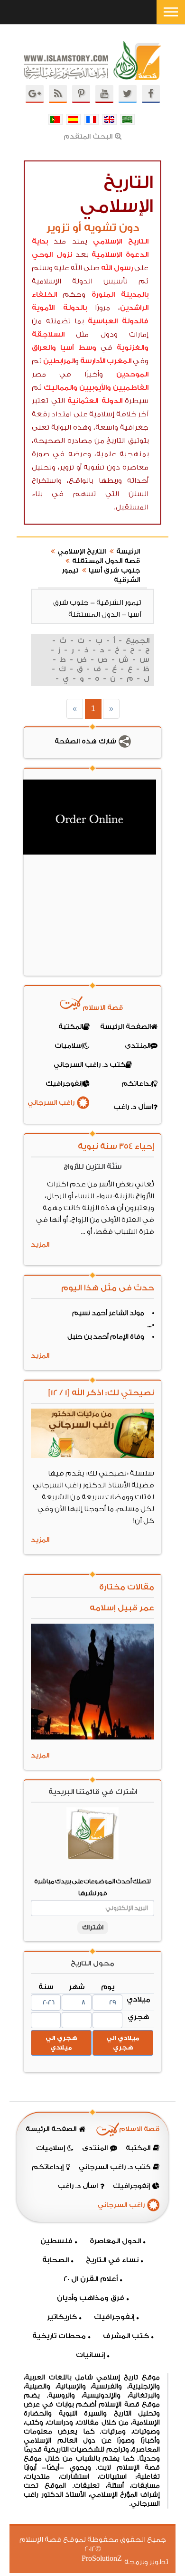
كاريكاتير (62, 2317)
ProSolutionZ (108, 2559)
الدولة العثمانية (95, 401)
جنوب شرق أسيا (114, 571)
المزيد (40, 1245)
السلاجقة (48, 334)
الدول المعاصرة (115, 2241)
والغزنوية (133, 348)
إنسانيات (90, 2355)
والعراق (44, 348)
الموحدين (132, 374)
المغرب (119, 361)
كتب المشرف (126, 2336)
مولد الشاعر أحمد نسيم (108, 1313)
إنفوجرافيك (114, 2317)
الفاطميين (131, 388)
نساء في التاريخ (112, 2260)
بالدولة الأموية (59, 308)
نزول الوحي (52, 255)
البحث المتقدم (88, 137)
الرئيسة (128, 552)
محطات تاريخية (59, 2336)
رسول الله (117, 268)
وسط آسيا (78, 348)
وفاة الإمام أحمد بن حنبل (106, 1337)
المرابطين (59, 361)
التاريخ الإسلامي (121, 241)
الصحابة (55, 2260)
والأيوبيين (95, 388)
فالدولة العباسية (118, 321)
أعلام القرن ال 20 (91, 2279)
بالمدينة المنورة (120, 295)
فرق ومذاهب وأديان (91, 2298)
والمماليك (60, 388)
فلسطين (56, 2241)
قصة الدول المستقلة (106, 561)
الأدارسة (93, 361)
